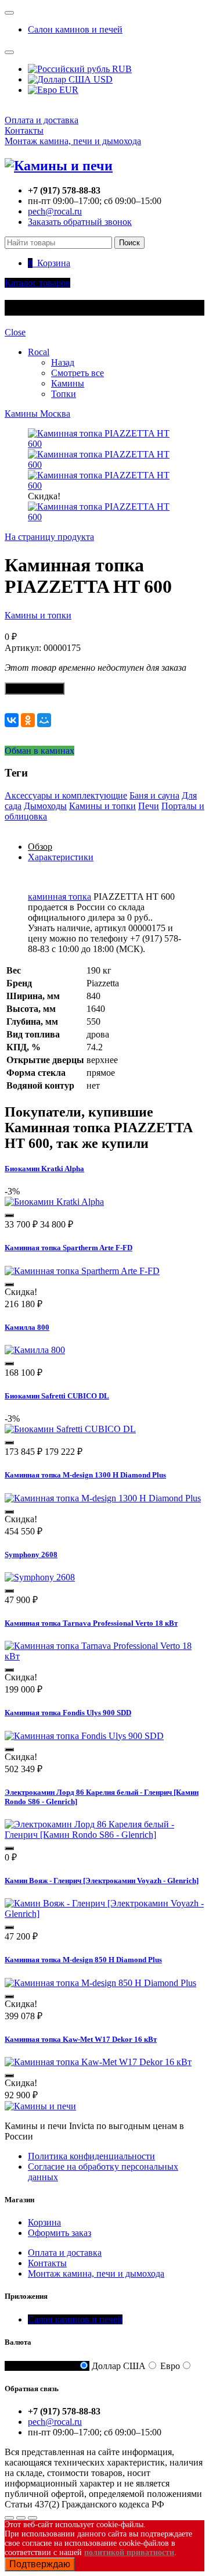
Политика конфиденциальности (91, 2156)
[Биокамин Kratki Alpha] (54, 1202)
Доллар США (119, 2366)
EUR (68, 90)
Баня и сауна (154, 795)
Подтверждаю (40, 2564)
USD (102, 79)
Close (15, 332)
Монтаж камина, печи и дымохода (73, 141)
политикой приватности (129, 2552)
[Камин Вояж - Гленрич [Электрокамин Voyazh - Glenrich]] (105, 1914)
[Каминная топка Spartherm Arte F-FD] (82, 1271)
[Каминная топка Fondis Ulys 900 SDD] (84, 1736)
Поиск (129, 243)
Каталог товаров (37, 283)
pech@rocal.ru (55, 211)
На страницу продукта (49, 537)
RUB (121, 69)
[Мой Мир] (44, 720)
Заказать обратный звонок (80, 222)
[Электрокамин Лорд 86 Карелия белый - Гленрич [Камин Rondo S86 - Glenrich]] (105, 1835)
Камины (68, 383)
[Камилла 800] (35, 1350)
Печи (149, 806)
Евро (170, 2366)
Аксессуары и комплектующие (66, 795)
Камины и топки (38, 615)
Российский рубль (41, 2366)
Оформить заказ (60, 2233)
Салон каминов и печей (75, 29)
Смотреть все (78, 373)
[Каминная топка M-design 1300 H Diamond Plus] (103, 1498)
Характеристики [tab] (61, 857)
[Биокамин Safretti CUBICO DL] (70, 1429)
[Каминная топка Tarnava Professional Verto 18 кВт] (105, 1656)
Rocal (39, 352)
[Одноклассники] (28, 720)
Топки (64, 394)
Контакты (24, 130)
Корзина (44, 2222)
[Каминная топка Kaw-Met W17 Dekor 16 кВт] (98, 2062)
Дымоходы (45, 806)
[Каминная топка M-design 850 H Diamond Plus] (100, 1983)
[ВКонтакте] (12, 720)
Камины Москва (37, 414)
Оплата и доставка (42, 120)
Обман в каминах (39, 751)
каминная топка (60, 897)
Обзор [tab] (40, 847)
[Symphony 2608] (40, 1577)
